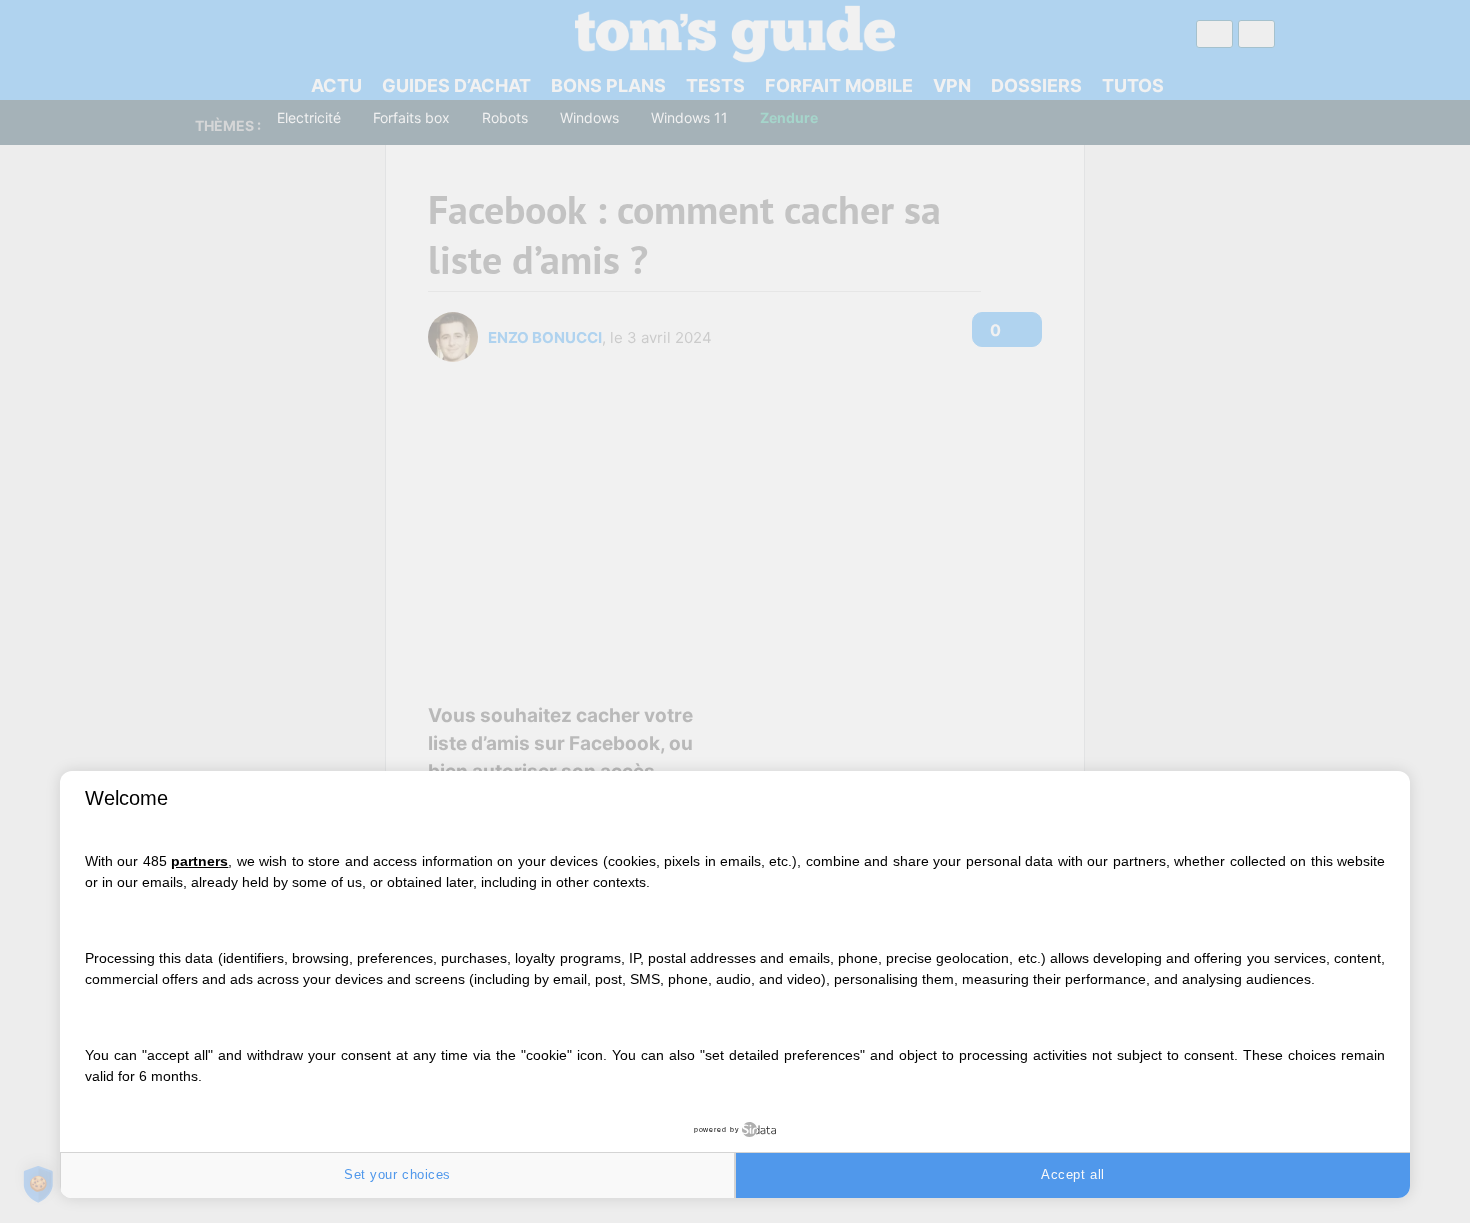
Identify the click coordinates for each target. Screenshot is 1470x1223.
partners (199, 861)
